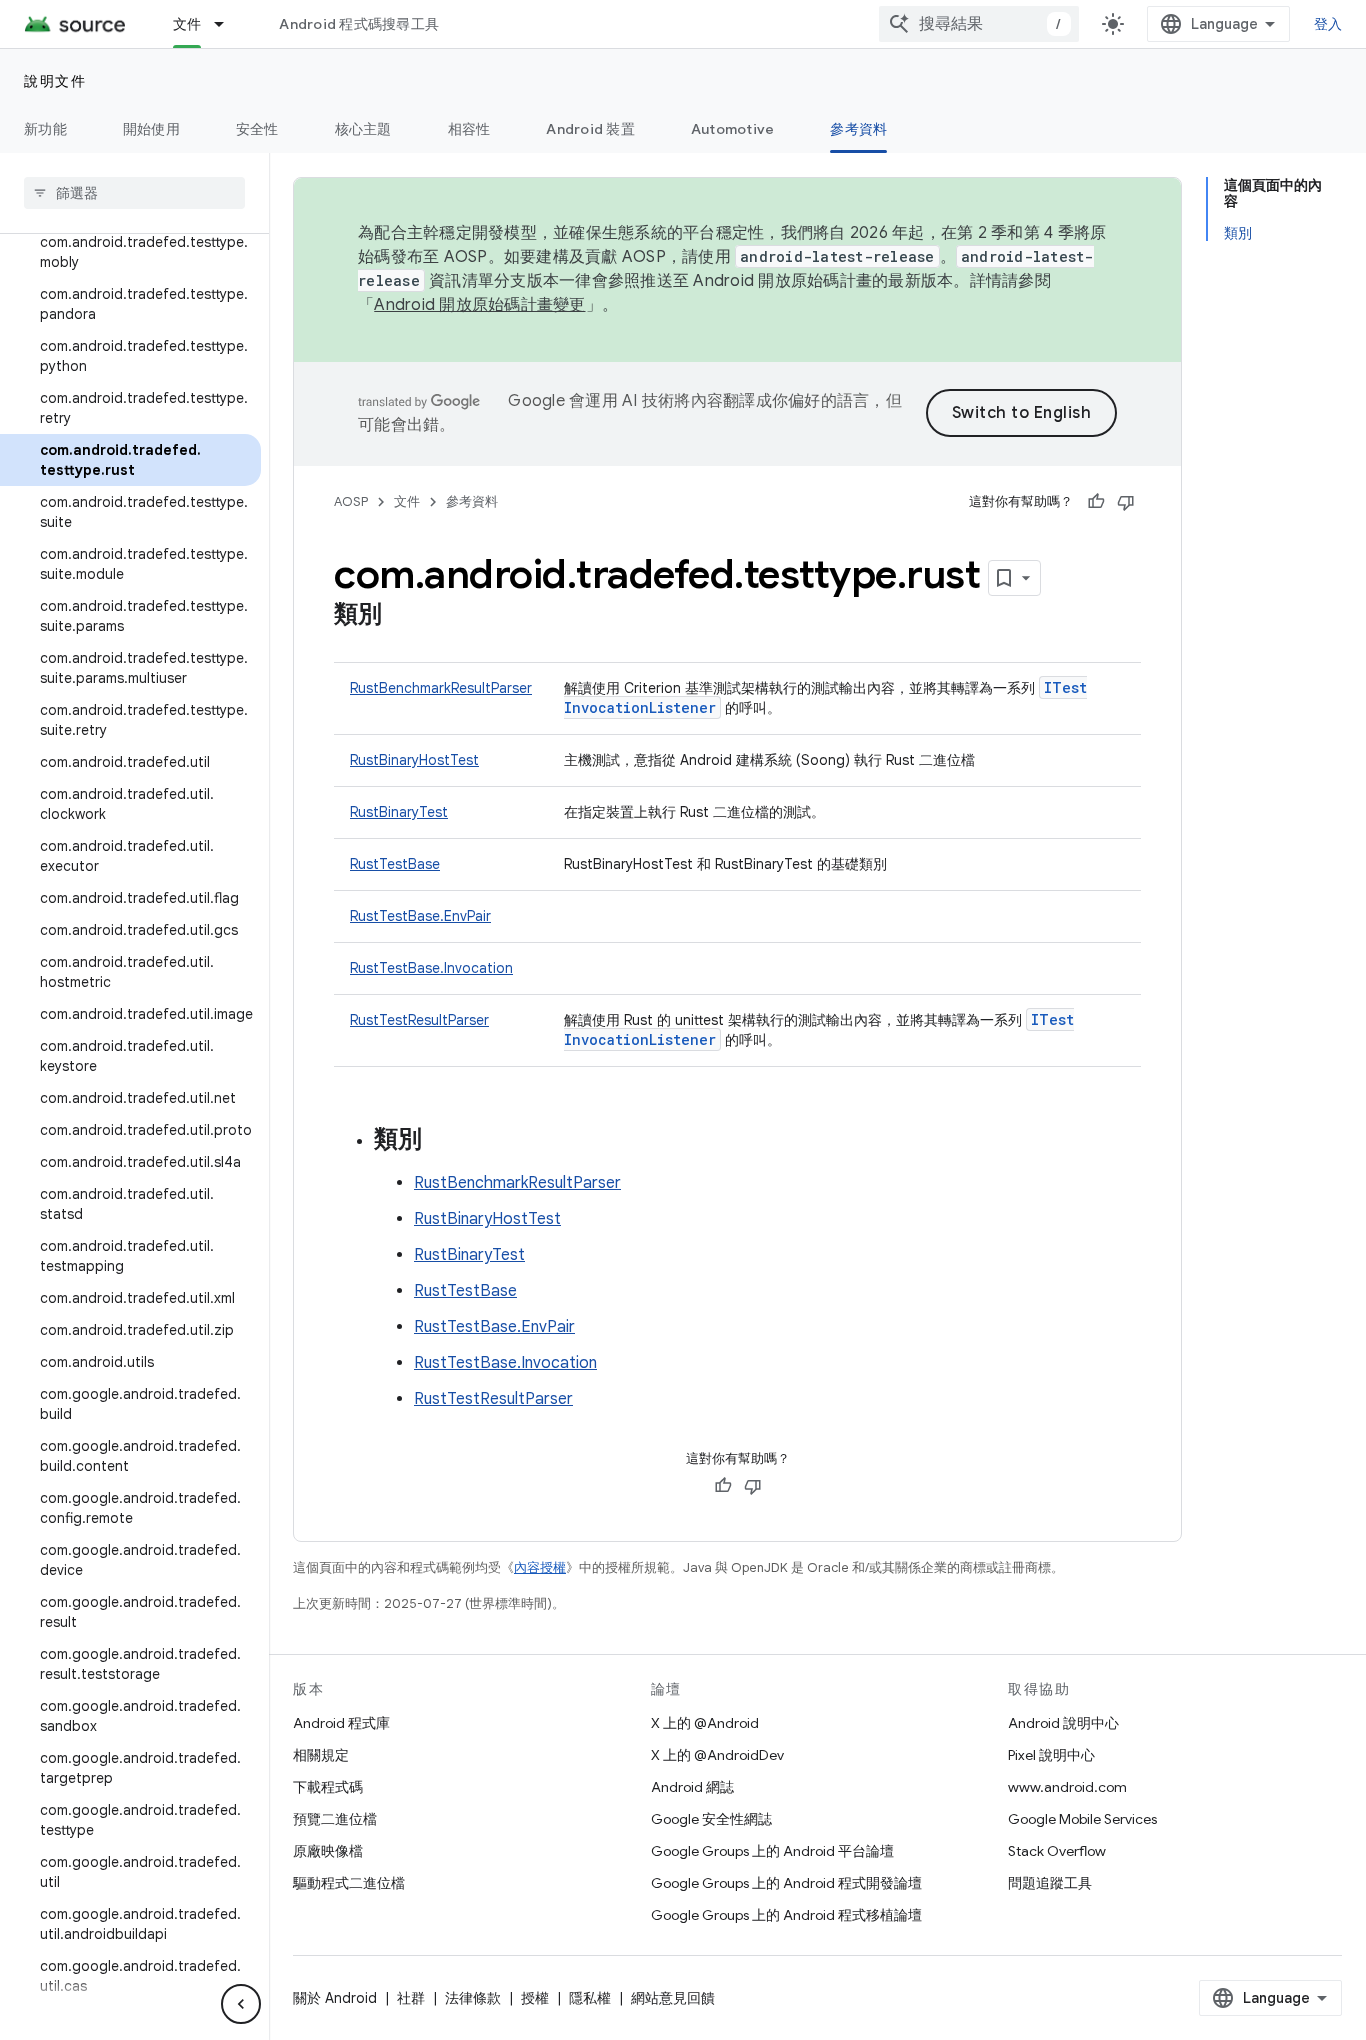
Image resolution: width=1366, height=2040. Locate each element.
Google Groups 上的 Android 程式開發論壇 (786, 1883)
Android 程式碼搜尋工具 (359, 24)
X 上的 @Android (705, 1723)
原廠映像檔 (328, 1851)
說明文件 (55, 81)
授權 (535, 1998)
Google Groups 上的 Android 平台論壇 (772, 1851)
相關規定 (321, 1755)
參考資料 (858, 129)
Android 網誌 (692, 1787)
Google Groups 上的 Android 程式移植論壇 (786, 1915)
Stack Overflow (1057, 1851)
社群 (411, 1998)
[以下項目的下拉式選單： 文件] (228, 24)
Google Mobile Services (1082, 1819)
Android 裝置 (590, 129)
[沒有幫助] (1126, 502)
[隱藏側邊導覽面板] (241, 2004)
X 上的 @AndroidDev (717, 1755)
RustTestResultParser (419, 1020)
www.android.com (1067, 1787)
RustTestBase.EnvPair (420, 916)
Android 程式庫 (341, 1723)
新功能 (45, 129)
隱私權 (590, 1998)
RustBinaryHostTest (414, 760)
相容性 (469, 129)
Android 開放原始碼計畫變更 (479, 305)
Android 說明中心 (1063, 1723)
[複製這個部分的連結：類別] (402, 616)
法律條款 (473, 1998)
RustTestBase (395, 864)
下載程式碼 (328, 1787)
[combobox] (979, 24)
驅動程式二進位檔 (349, 1883)
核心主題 (363, 129)
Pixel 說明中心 (1051, 1755)
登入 (1328, 24)
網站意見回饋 (673, 1998)
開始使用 (151, 129)
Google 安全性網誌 (711, 1819)
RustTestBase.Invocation (431, 968)
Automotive (733, 129)
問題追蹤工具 (1050, 1883)
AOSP (351, 501)
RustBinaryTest (399, 812)
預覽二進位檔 (335, 1819)
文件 (187, 24)
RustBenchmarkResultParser (441, 688)
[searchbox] (134, 193)
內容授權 (540, 1567)
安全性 (257, 129)
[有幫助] (1096, 502)
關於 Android (335, 1998)
